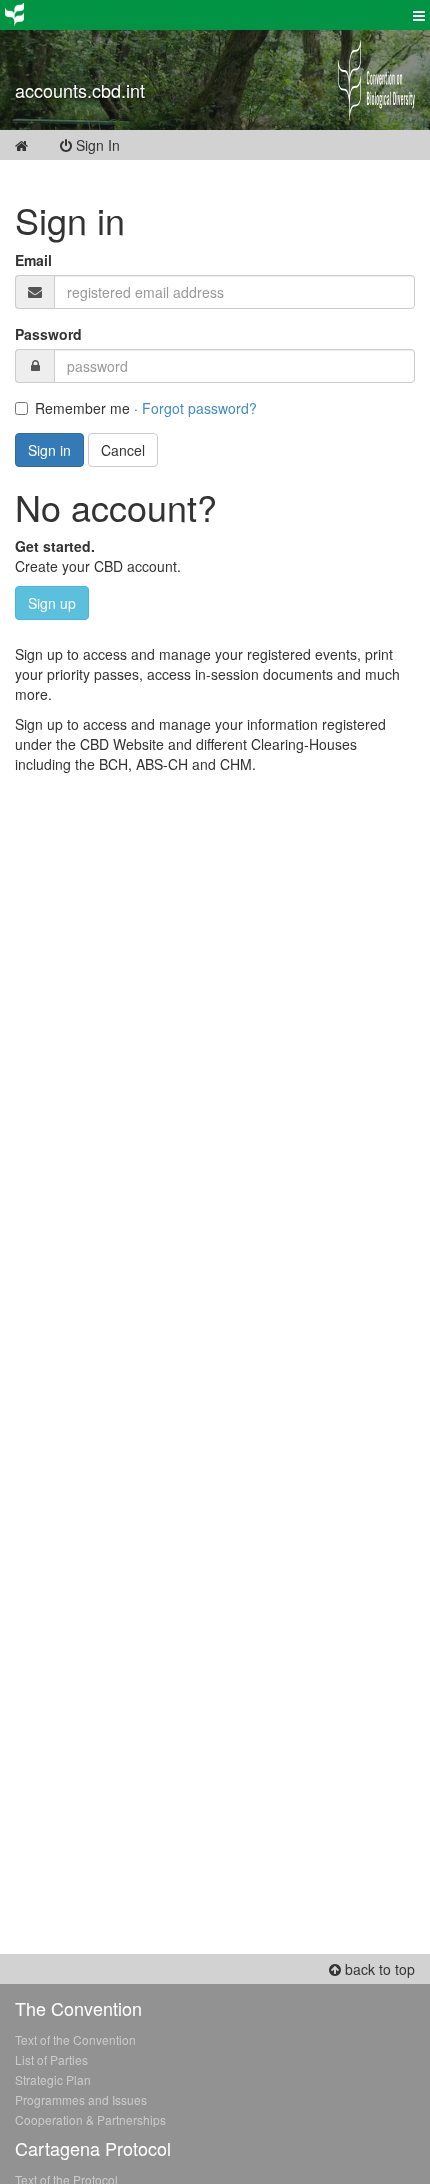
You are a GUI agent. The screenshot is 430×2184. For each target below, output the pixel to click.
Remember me (82, 408)
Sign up (52, 603)
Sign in (49, 450)
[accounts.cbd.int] (161, 65)
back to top (378, 1969)
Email (33, 260)
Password (48, 334)
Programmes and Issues (81, 2099)
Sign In (110, 145)
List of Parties (51, 2059)
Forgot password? (199, 408)
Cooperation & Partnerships (90, 2119)
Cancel (123, 450)
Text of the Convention (75, 2039)
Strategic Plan (53, 2079)
